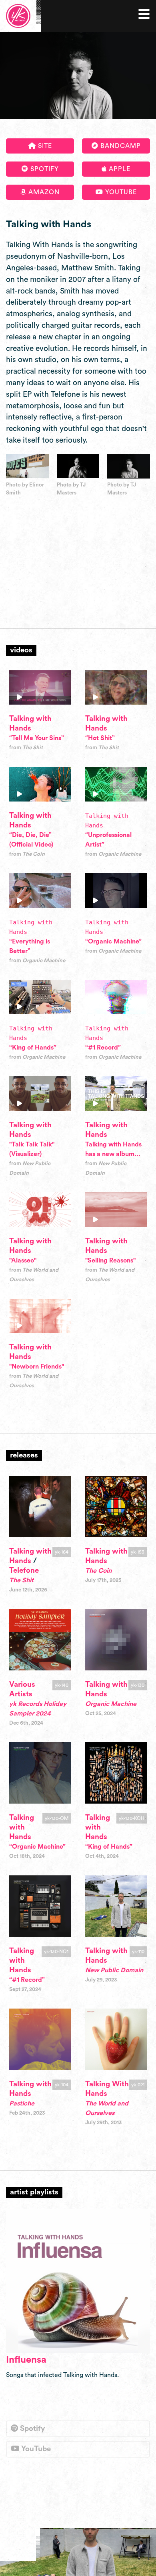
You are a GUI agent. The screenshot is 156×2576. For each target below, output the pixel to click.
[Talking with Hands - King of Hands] (40, 997)
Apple (119, 169)
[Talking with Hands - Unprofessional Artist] (116, 784)
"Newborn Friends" (37, 1367)
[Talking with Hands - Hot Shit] (116, 688)
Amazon (43, 192)
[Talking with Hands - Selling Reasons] (116, 1210)
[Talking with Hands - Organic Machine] (116, 891)
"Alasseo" (23, 1260)
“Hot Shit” (100, 738)
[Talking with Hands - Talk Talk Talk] (40, 1094)
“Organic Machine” (113, 941)
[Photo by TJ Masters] (78, 466)
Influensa (26, 2360)
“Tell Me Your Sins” (37, 738)
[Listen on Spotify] (78, 2281)
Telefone (24, 1571)
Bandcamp (120, 146)
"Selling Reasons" (110, 1260)
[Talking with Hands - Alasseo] (40, 1210)
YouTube (120, 192)
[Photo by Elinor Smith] (27, 466)
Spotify (44, 169)
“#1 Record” (103, 1048)
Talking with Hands (22, 1827)
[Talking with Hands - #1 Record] (116, 997)
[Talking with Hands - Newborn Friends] (40, 1316)
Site (44, 146)
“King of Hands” (33, 1048)
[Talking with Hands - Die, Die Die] (40, 784)
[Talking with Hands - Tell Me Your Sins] (40, 688)
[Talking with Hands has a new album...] (116, 1094)
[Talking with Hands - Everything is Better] (40, 891)
